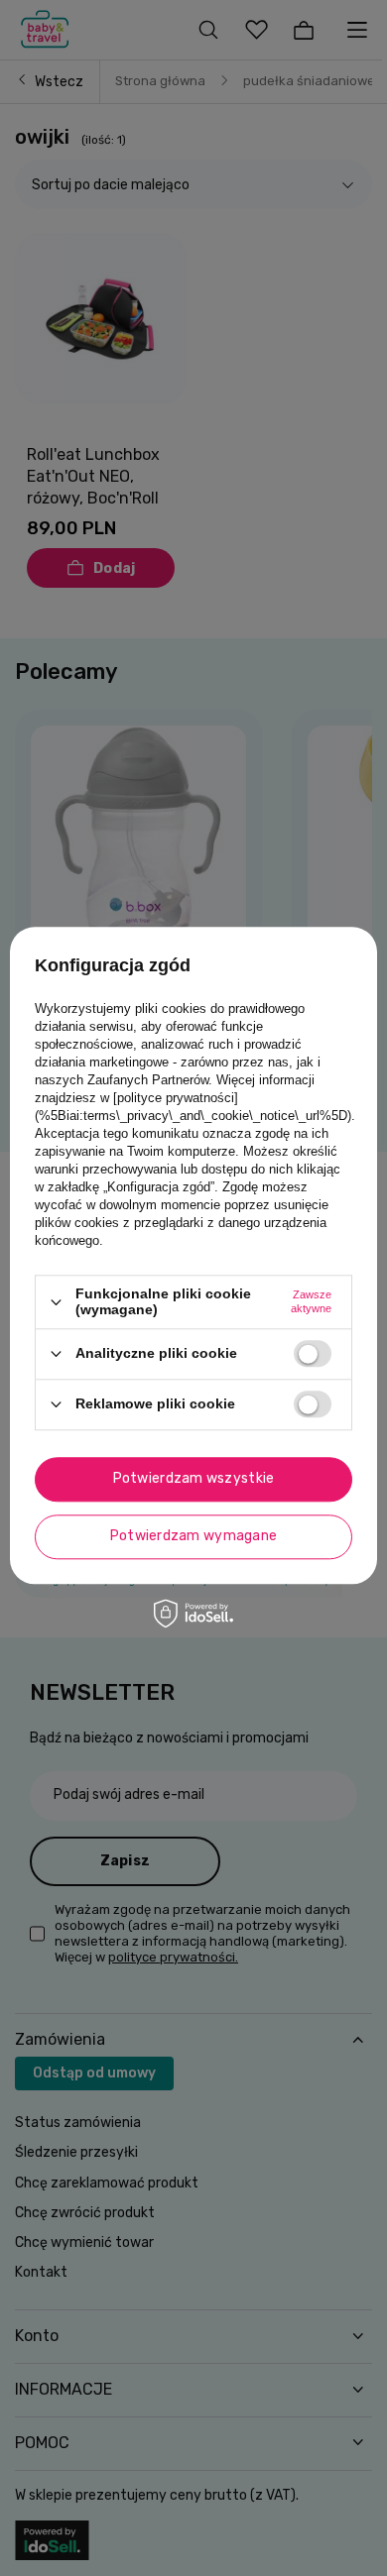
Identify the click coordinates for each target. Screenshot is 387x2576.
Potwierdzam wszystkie (194, 1478)
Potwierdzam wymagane (194, 1536)
